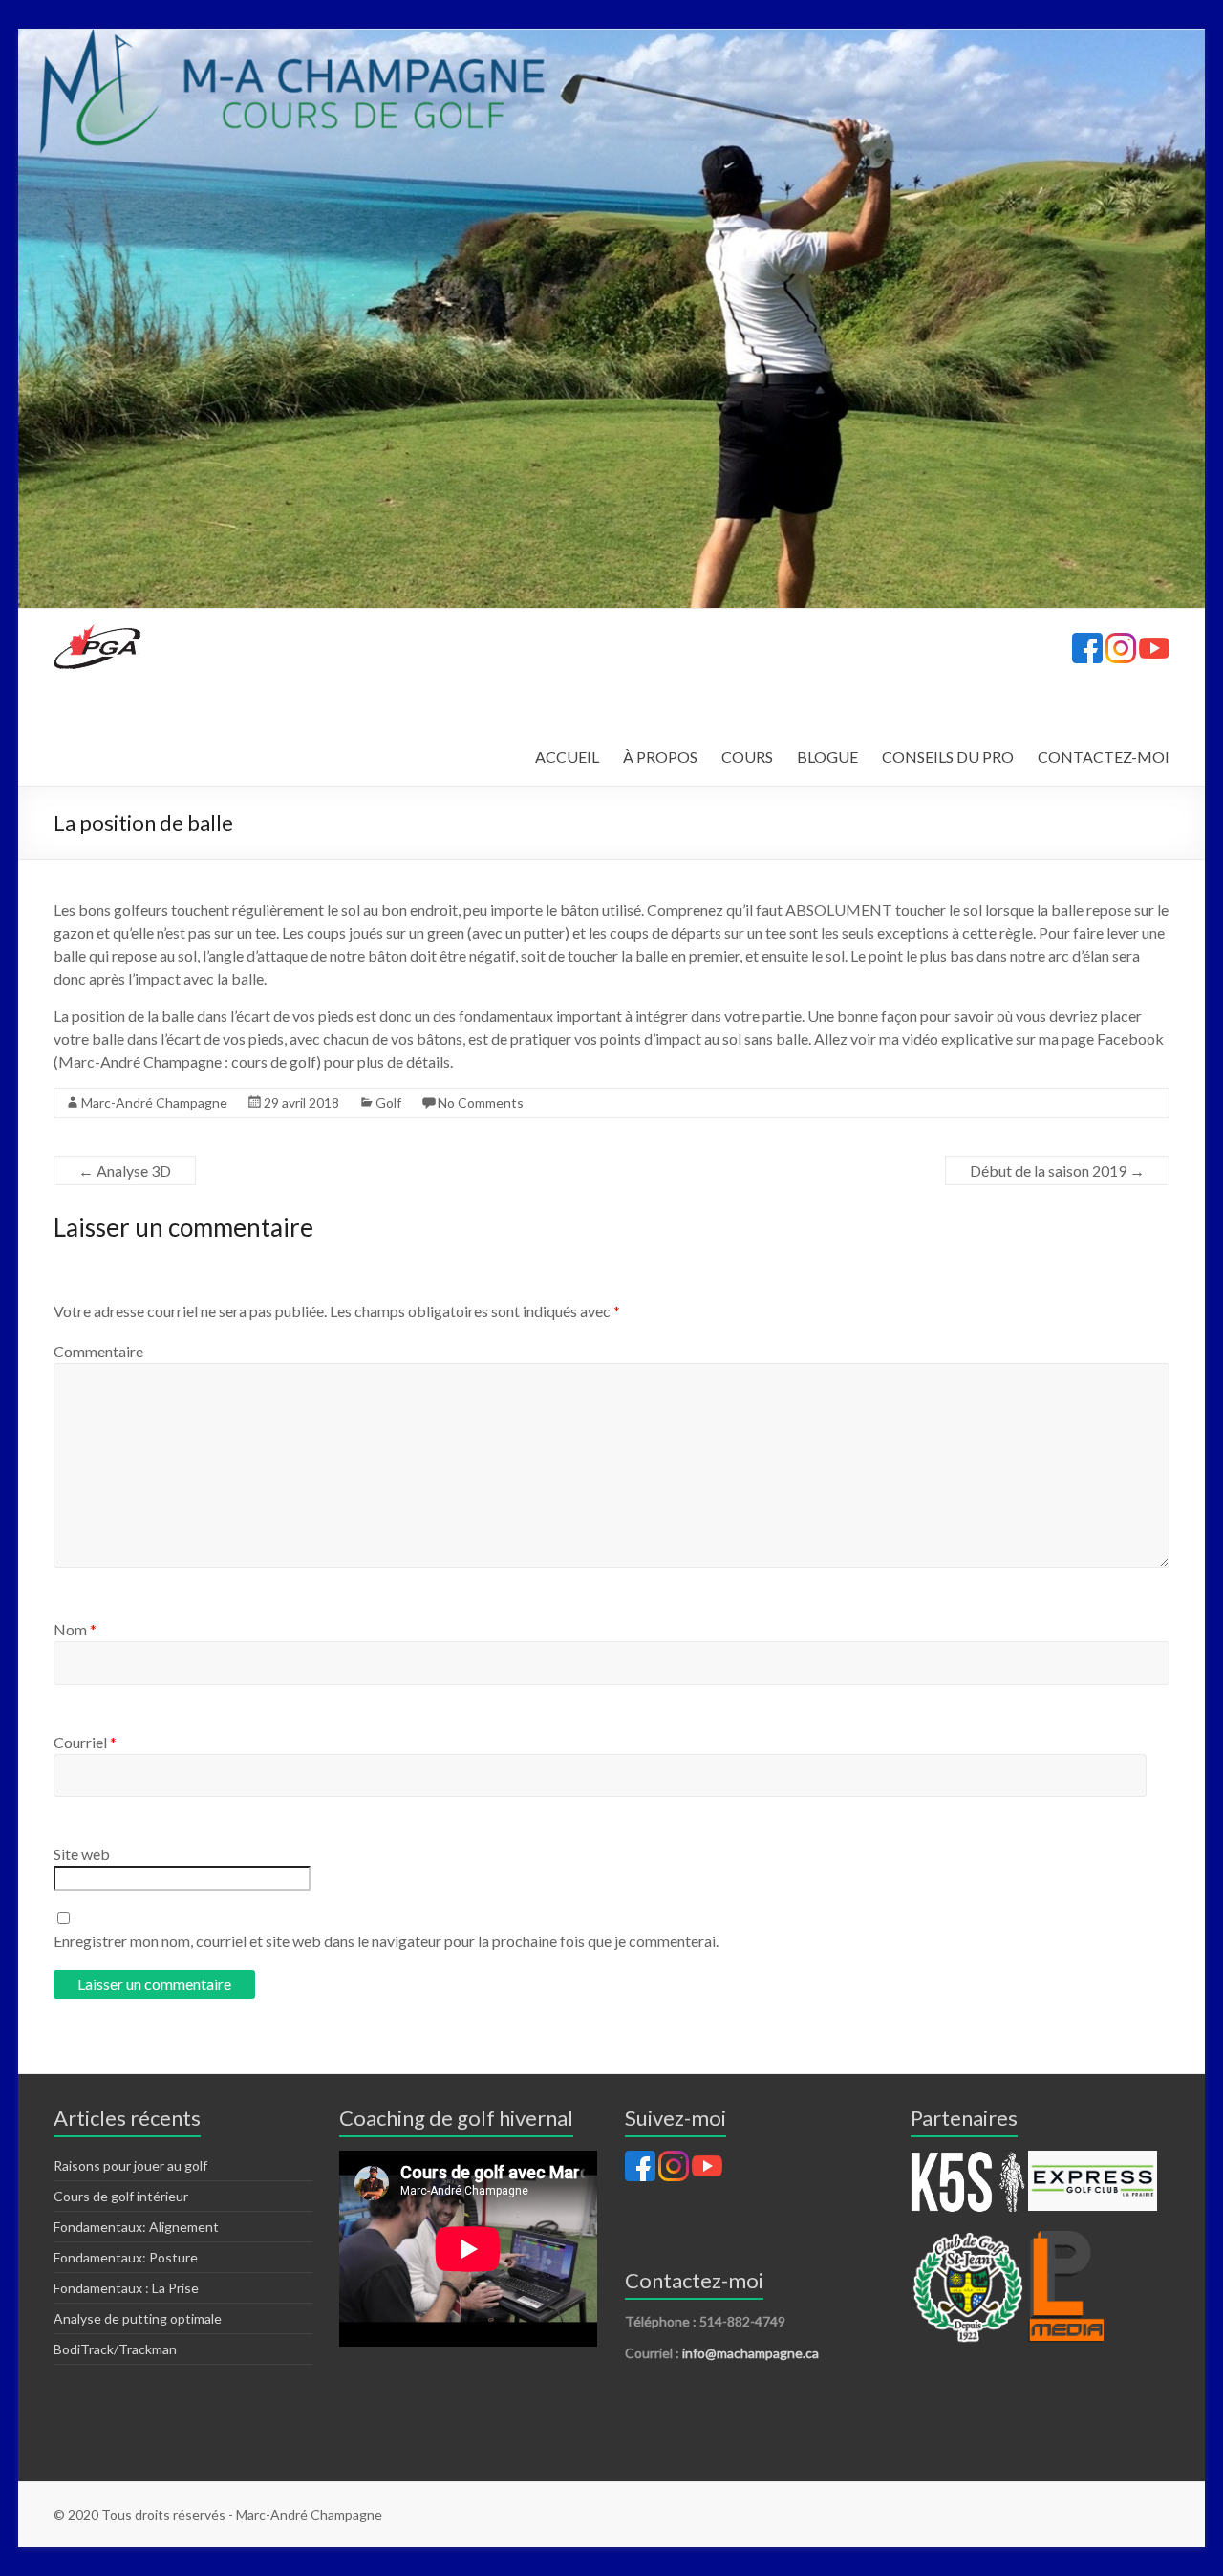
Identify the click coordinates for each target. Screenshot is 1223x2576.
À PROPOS (660, 757)
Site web (82, 1854)
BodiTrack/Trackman (115, 2349)
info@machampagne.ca (751, 2353)
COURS (747, 757)
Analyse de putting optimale (138, 2318)
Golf (388, 1103)
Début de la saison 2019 (1057, 1170)
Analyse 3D (125, 1170)
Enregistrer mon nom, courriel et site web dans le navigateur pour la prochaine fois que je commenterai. (386, 1941)
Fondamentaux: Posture (126, 2257)
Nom (75, 1629)
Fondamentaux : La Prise (126, 2288)
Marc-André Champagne (154, 1103)
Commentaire (98, 1351)
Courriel (85, 1742)
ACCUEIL (567, 757)
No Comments (481, 1103)
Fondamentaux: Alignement (136, 2227)
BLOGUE (827, 757)
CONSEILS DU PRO (948, 757)
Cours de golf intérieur (121, 2196)
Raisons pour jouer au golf (130, 2165)
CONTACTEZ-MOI (1104, 757)
